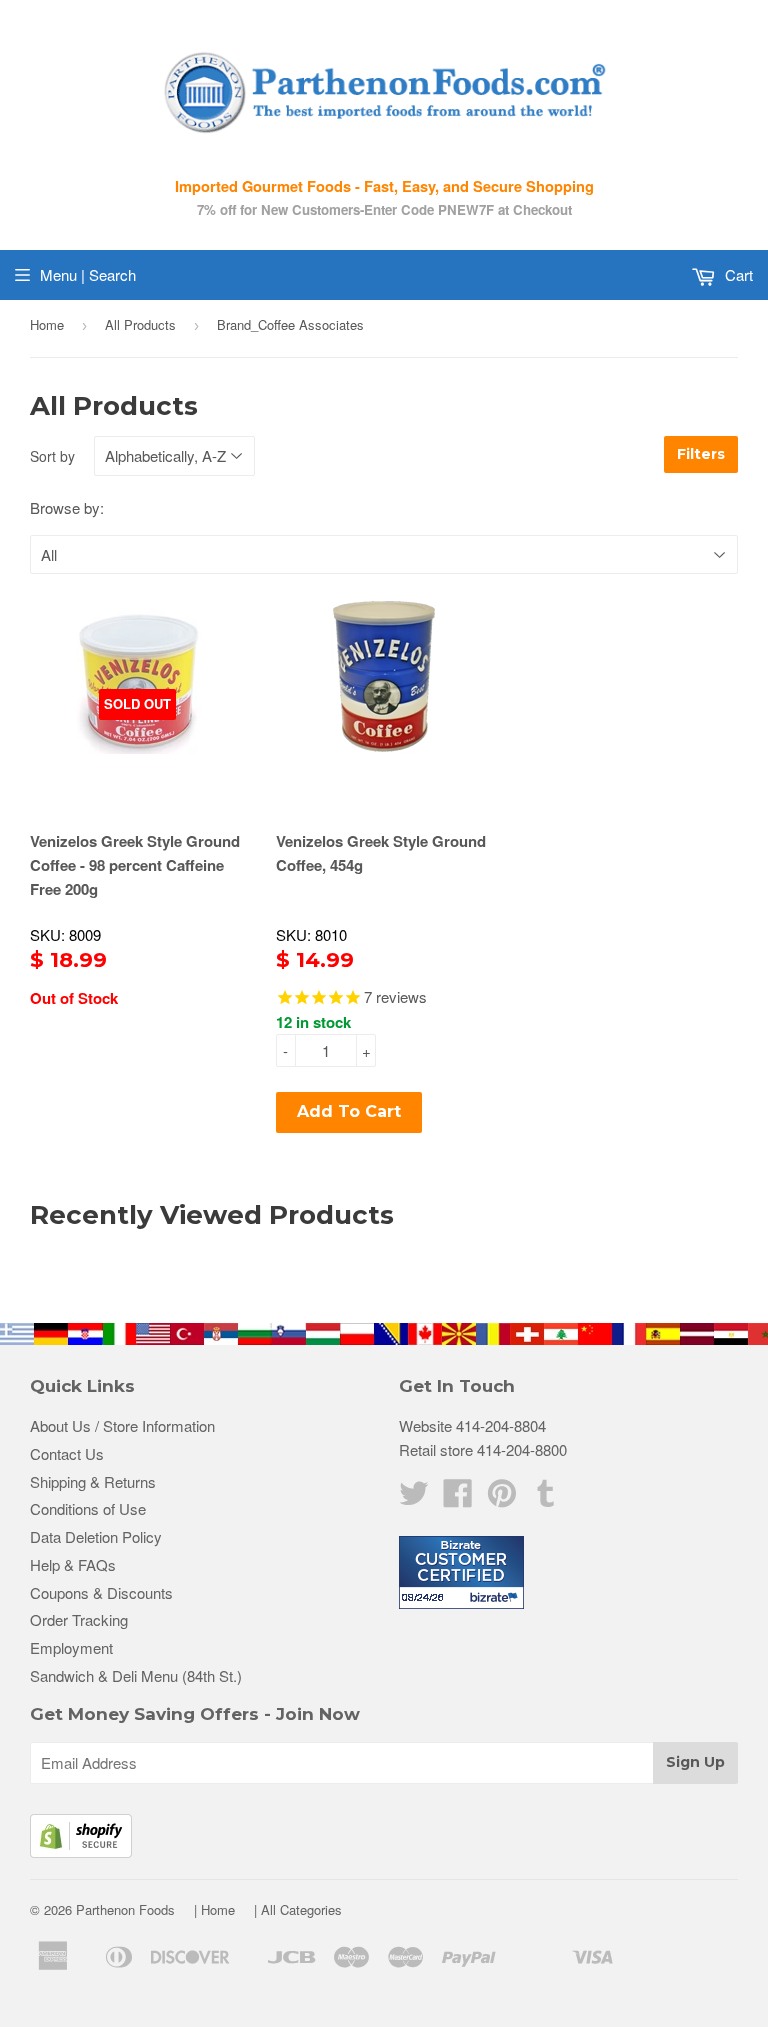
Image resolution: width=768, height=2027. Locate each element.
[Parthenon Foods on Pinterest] (502, 1498)
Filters (701, 454)
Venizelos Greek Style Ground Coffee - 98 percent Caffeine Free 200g (135, 865)
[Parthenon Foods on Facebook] (458, 1498)
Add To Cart (349, 1111)
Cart (737, 274)
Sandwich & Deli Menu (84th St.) (136, 1675)
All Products (140, 324)
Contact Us (67, 1453)
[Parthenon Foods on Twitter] (414, 1498)
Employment (71, 1647)
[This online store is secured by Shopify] (81, 1851)
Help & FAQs (73, 1564)
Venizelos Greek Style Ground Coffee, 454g (381, 853)
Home (47, 324)
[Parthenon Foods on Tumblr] (546, 1498)
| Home (214, 1909)
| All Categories (298, 1909)
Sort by (52, 456)
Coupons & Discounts (101, 1592)
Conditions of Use (88, 1508)
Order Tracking (79, 1619)
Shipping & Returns (93, 1481)
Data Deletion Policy (96, 1536)
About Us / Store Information (122, 1425)
